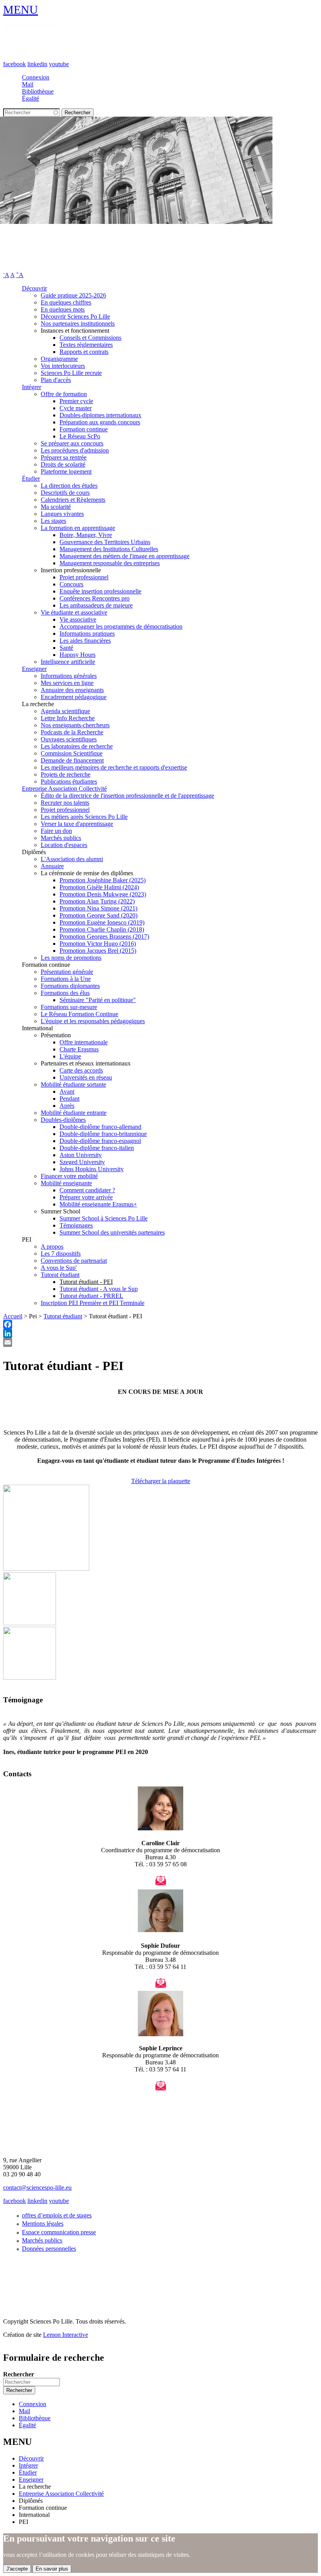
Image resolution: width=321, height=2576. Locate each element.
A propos (52, 1247)
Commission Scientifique (72, 753)
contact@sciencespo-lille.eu (37, 2188)
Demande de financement (72, 760)
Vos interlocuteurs (63, 366)
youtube (59, 64)
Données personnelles (49, 2249)
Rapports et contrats (84, 352)
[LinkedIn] (160, 1333)
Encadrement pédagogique (74, 697)
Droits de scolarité (63, 464)
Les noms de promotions (71, 958)
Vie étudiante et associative (74, 612)
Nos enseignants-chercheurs (75, 725)
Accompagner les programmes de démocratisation (121, 626)
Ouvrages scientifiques (69, 739)
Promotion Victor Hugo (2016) (98, 944)
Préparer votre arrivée (86, 1197)
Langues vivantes (62, 514)
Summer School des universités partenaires (112, 1232)
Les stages (53, 521)
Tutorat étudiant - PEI (86, 1282)
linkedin (37, 64)
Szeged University (82, 1162)
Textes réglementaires (86, 345)
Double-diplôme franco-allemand (100, 1127)
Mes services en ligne (67, 683)
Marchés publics (61, 838)
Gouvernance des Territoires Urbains (105, 542)
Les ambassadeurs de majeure (96, 605)
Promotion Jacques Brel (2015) (98, 951)
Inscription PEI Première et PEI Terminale (93, 1303)
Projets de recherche (66, 774)
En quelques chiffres (66, 302)
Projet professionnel (84, 577)
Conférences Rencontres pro (95, 598)
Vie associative (78, 619)
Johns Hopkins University (92, 1169)
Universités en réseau (86, 1077)
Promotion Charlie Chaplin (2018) (102, 929)
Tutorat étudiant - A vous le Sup (99, 1289)
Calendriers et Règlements (73, 500)
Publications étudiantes (69, 781)
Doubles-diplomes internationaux (100, 415)
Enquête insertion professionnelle (100, 591)
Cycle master (76, 408)
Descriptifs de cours (65, 493)
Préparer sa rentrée (64, 457)
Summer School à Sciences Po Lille (104, 1218)
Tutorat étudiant (60, 1275)
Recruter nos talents (65, 803)
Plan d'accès (56, 380)
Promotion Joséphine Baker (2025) (103, 880)
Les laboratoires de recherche (77, 746)
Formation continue (84, 429)
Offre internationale (84, 1042)
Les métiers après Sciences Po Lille (84, 817)
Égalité (31, 98)
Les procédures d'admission (75, 450)
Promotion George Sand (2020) (98, 915)
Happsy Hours (78, 655)
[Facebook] (160, 1324)
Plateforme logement (66, 471)
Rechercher (19, 2374)
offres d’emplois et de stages (57, 2215)
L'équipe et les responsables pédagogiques (93, 1021)
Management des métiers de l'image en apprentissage (124, 556)
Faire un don (56, 831)
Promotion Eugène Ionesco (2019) (102, 922)
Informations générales (69, 676)
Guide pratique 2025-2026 (73, 295)
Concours (71, 584)
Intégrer (32, 387)
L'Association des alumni (72, 859)
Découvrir (34, 288)
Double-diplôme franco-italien (97, 1148)
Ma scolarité (56, 507)
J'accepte (17, 2569)
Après (67, 1106)
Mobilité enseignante (66, 1183)
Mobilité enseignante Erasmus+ (98, 1204)
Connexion (36, 77)
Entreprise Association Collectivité (64, 789)
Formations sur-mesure (69, 1007)
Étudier (31, 479)
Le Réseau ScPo (80, 436)
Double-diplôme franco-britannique (103, 1134)
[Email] (160, 1342)
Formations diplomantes (70, 986)
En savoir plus (52, 2569)
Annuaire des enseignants (72, 690)
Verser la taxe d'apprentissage (77, 824)
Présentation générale (67, 972)
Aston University (81, 1155)
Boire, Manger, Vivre (86, 535)
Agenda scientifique (65, 711)
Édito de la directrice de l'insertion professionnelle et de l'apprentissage (127, 796)
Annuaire (52, 866)
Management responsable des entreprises (110, 563)
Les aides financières (85, 641)
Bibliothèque (38, 91)
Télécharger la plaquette (161, 1481)
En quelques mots (63, 309)
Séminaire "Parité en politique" (98, 1000)
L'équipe (70, 1056)
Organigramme (59, 359)
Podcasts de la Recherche (72, 732)
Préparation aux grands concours (100, 422)
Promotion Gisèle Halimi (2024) (99, 887)
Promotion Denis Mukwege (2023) (103, 894)
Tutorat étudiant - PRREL (91, 1296)
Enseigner (34, 669)
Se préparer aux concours (72, 443)
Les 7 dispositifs (61, 1254)
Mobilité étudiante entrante (74, 1113)
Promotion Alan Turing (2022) (97, 901)
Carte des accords (81, 1070)
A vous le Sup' (59, 1268)
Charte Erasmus (79, 1049)
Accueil (13, 1316)
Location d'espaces (64, 845)
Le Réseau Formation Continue (79, 1014)
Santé (66, 648)
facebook (14, 64)
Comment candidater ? (87, 1190)
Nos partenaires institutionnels (78, 324)
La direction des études (69, 486)
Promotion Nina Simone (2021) (98, 908)
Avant (67, 1092)
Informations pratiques (87, 634)
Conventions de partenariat (74, 1261)
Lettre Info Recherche (68, 718)
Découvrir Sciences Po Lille (75, 316)
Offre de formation (64, 394)
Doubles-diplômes (63, 1120)
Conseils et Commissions (90, 338)
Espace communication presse (59, 2232)
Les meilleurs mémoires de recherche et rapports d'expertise (114, 767)
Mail (28, 84)
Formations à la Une (66, 979)
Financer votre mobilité (69, 1176)
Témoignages (76, 1225)
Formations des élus (65, 993)
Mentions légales (43, 2224)
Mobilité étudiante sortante (73, 1084)
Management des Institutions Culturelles (109, 549)
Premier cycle (76, 401)
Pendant (69, 1099)
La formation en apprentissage (78, 528)
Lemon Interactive (66, 2335)
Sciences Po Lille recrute (71, 373)
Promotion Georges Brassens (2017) (104, 936)
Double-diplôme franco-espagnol (100, 1141)
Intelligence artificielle (68, 662)
